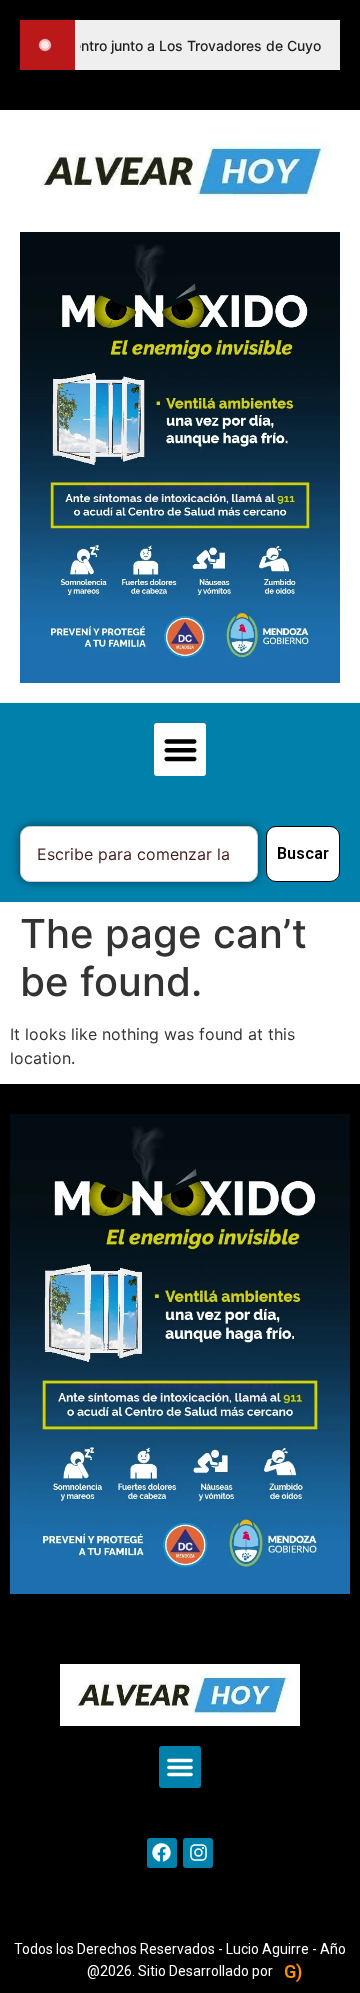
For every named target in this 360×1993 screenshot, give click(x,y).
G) (293, 1971)
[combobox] (139, 854)
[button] (180, 749)
